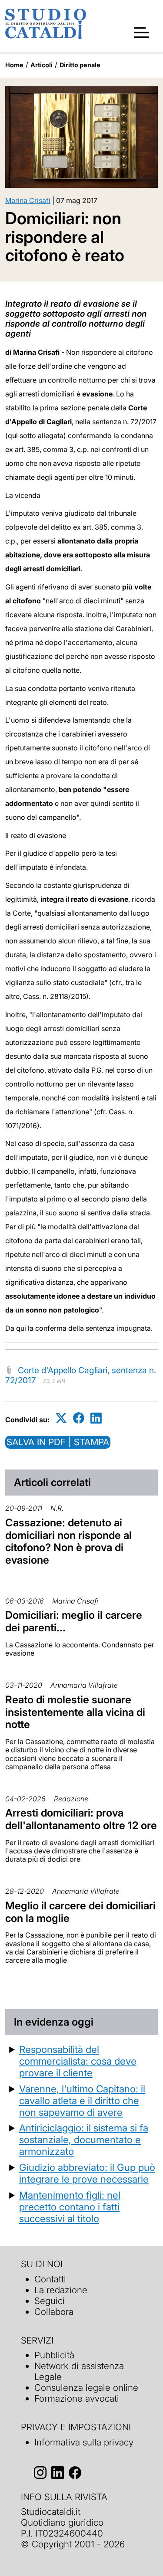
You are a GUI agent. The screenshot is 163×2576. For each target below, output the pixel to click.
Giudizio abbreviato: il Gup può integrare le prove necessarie (87, 2173)
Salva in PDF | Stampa (58, 1442)
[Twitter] (61, 1418)
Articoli (42, 65)
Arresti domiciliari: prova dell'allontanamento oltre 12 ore (81, 1819)
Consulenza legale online (86, 2388)
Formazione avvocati (77, 2398)
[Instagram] (40, 2473)
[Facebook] (79, 1418)
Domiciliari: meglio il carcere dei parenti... (74, 1621)
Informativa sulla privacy (84, 2442)
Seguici (50, 2301)
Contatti (50, 2279)
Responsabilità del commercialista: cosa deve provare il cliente (78, 2061)
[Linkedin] (96, 1418)
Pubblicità (54, 2355)
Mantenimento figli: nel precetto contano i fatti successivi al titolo (70, 2207)
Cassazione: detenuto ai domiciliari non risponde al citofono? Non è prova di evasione (68, 1541)
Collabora (54, 2312)
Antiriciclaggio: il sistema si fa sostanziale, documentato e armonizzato (84, 2139)
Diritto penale (80, 65)
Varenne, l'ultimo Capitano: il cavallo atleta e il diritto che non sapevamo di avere (82, 2100)
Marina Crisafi (28, 200)
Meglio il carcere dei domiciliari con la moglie (80, 1912)
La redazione (61, 2290)
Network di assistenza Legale (79, 2371)
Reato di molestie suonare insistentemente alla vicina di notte (75, 1712)
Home (14, 65)
